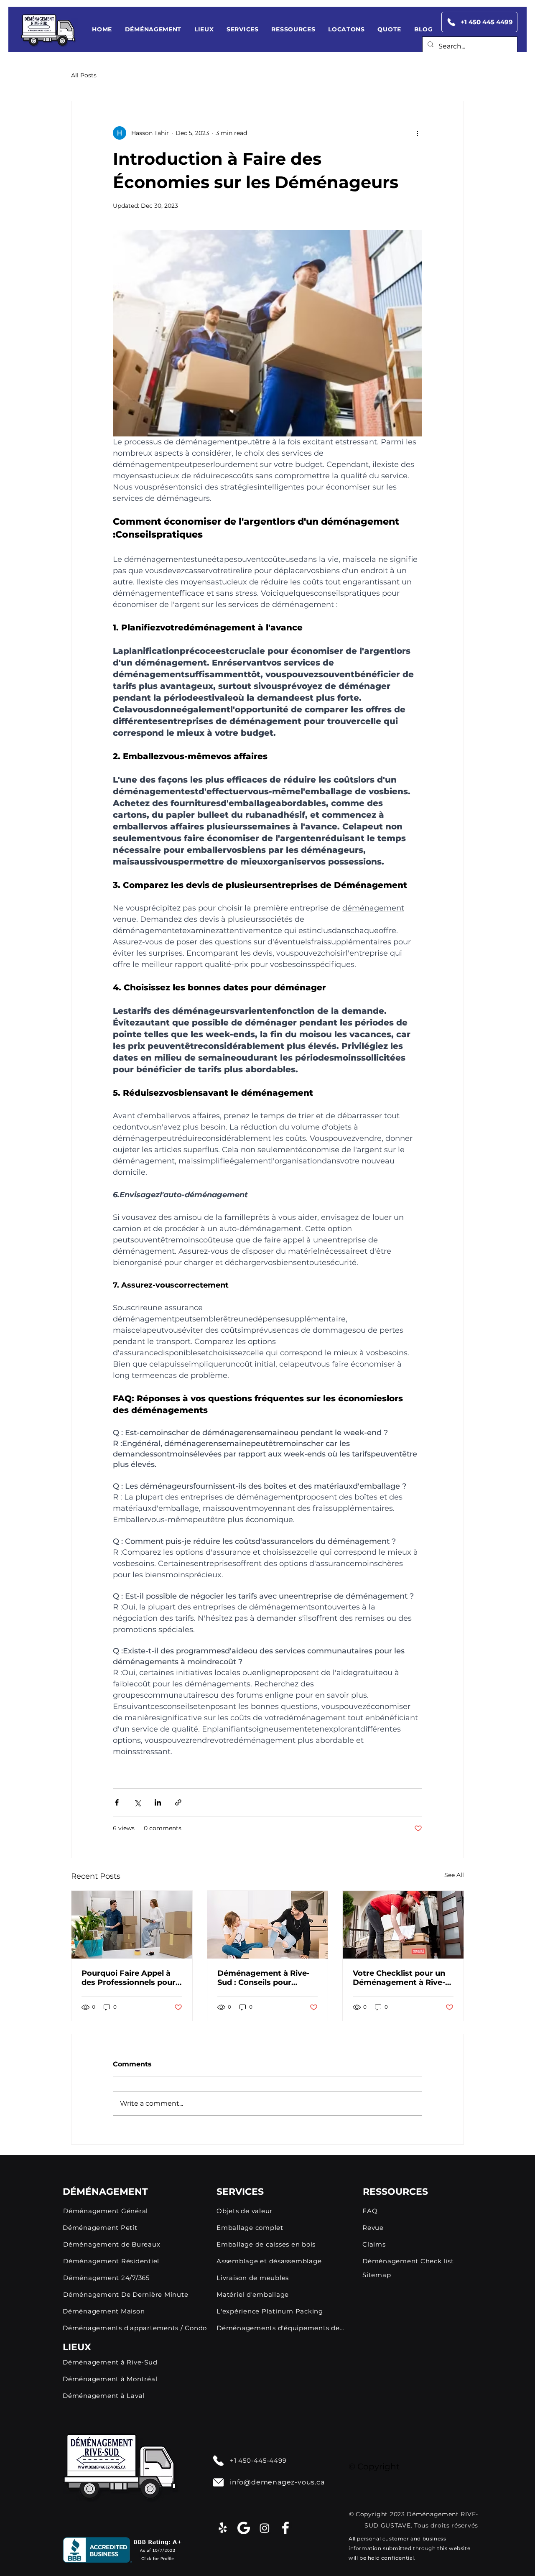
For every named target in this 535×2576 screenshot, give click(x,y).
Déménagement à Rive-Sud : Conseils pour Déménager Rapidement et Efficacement (265, 1978)
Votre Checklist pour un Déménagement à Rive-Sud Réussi (399, 1978)
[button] (153, 29)
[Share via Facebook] (117, 1802)
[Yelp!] (223, 2528)
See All (454, 1875)
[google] (244, 2528)
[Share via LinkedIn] (158, 1802)
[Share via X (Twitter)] (137, 1802)
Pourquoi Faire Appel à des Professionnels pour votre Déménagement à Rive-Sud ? (129, 1978)
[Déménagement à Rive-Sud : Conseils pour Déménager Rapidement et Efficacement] (268, 1925)
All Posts (84, 75)
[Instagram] (265, 2528)
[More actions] (417, 133)
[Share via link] (178, 1802)
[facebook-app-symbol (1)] (285, 2528)
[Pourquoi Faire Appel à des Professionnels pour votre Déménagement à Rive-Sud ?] (132, 1925)
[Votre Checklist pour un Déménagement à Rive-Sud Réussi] (403, 1925)
